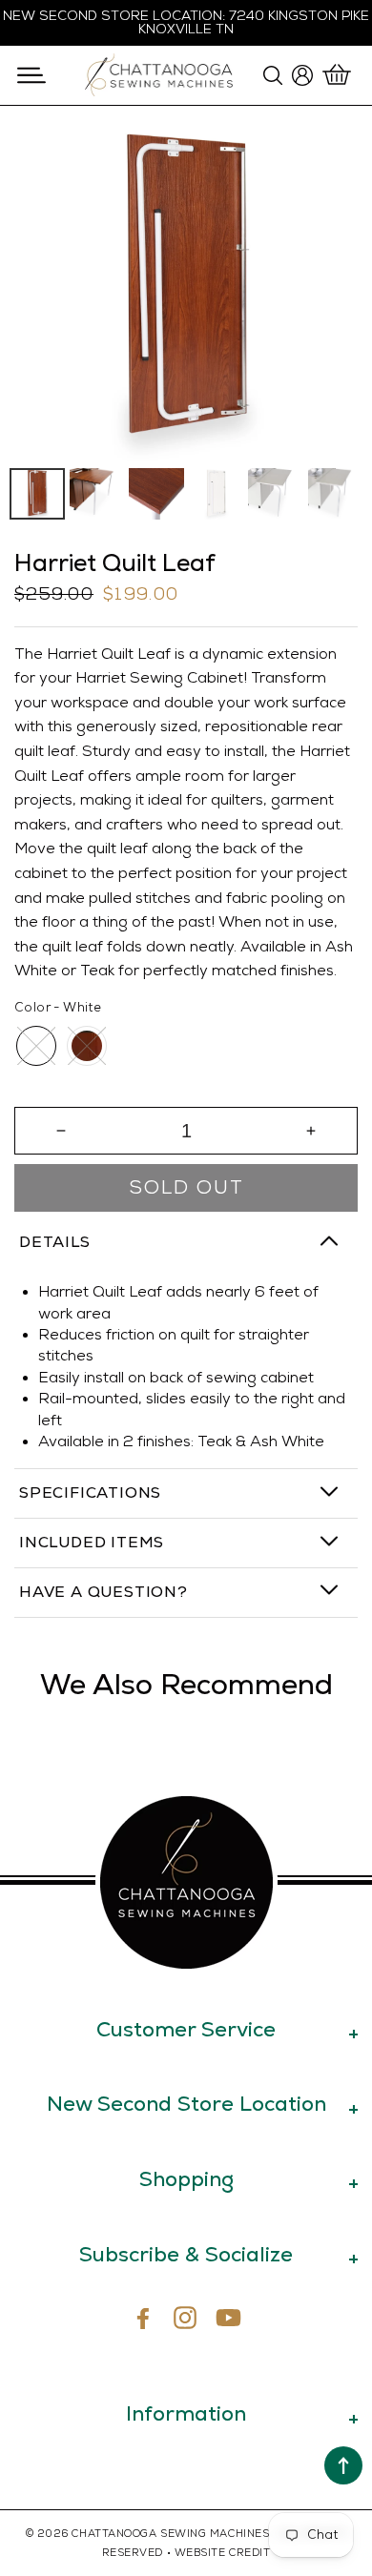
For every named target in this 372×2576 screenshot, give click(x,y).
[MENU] (31, 75)
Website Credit (223, 2553)
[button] (31, 75)
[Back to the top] (343, 2465)
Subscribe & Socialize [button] (186, 2254)
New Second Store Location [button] (186, 2104)
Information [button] (186, 2413)
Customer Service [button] (186, 2029)
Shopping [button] (186, 2179)
